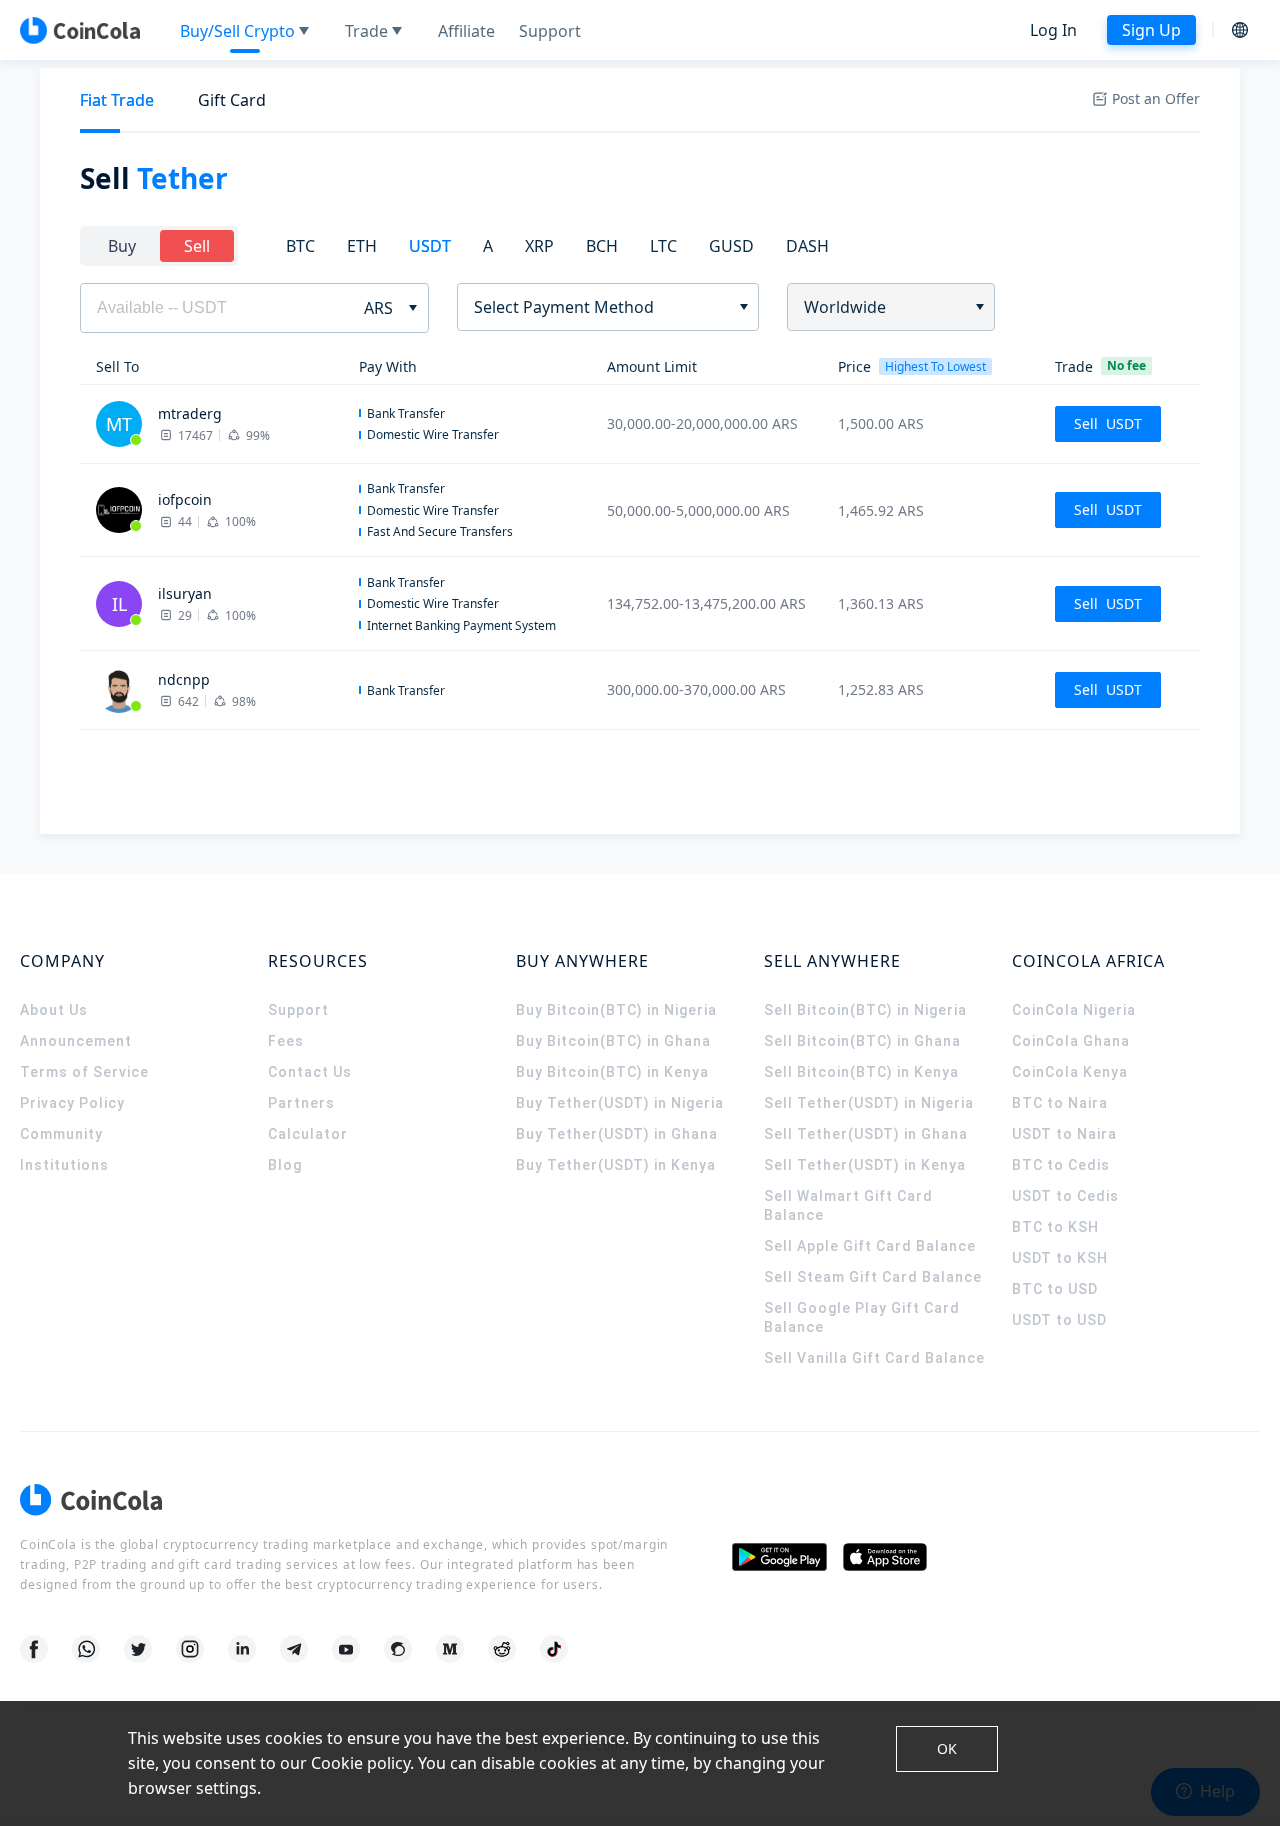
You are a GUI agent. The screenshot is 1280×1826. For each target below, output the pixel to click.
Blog (285, 1165)
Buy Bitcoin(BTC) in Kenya (612, 1072)
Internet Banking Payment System (461, 625)
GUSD (731, 246)
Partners (301, 1103)
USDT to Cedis (1065, 1196)
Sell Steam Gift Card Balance (873, 1277)
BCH (602, 246)
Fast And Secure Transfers (440, 531)
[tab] (117, 100)
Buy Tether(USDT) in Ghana (617, 1134)
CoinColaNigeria (1074, 1010)
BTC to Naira (1060, 1103)
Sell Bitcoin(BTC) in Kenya (861, 1072)
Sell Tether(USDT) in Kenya (865, 1165)
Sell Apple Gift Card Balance (870, 1246)
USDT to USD (1059, 1320)
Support (298, 1010)
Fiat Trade (117, 100)
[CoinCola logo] (80, 30)
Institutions (64, 1165)
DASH (807, 246)
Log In (1053, 30)
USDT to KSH (1060, 1258)
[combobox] (601, 307)
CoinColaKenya (1070, 1072)
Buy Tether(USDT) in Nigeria (620, 1103)
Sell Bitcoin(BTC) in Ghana (862, 1041)
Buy (122, 246)
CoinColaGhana (1071, 1041)
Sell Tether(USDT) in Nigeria (869, 1103)
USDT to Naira (1064, 1134)
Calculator (308, 1134)
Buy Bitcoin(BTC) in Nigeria (616, 1010)
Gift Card (232, 100)
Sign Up (1151, 30)
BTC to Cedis (1061, 1165)
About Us (54, 1010)
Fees (286, 1041)
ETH (362, 246)
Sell (197, 246)
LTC (663, 246)
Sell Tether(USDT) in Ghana (866, 1134)
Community (61, 1134)
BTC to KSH (1055, 1227)
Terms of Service (84, 1072)
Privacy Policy (72, 1103)
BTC (300, 246)
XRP (539, 246)
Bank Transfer (406, 413)
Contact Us (310, 1072)
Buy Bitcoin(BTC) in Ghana (613, 1041)
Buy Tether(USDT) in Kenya (616, 1165)
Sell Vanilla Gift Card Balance (874, 1358)
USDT (430, 246)
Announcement (76, 1041)
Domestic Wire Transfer (433, 434)
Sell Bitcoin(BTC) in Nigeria (865, 1010)
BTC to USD (1055, 1289)
